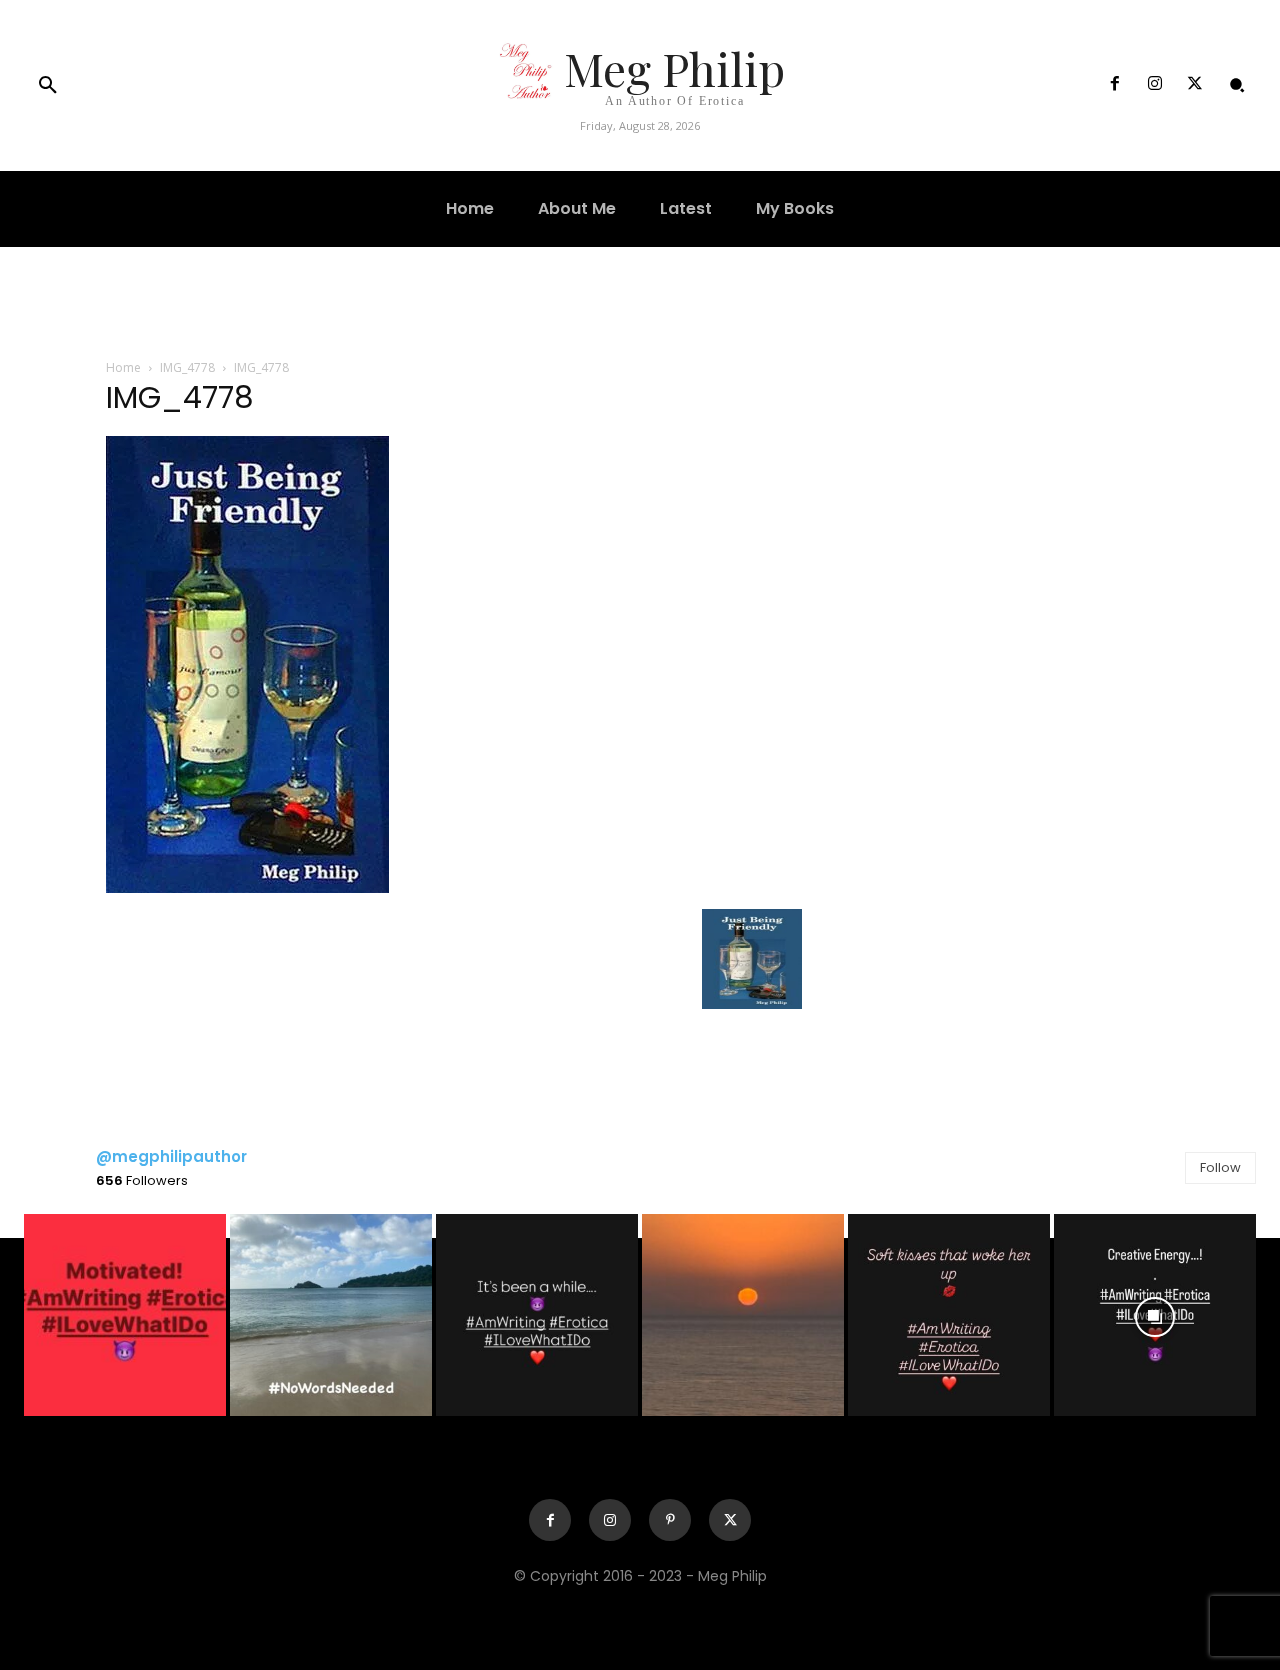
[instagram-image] (125, 1315)
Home (123, 367)
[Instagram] (1155, 85)
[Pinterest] (670, 1520)
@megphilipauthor (171, 1156)
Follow (1220, 1167)
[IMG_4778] (247, 888)
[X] (1195, 85)
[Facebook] (1114, 85)
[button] (48, 86)
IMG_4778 (187, 367)
